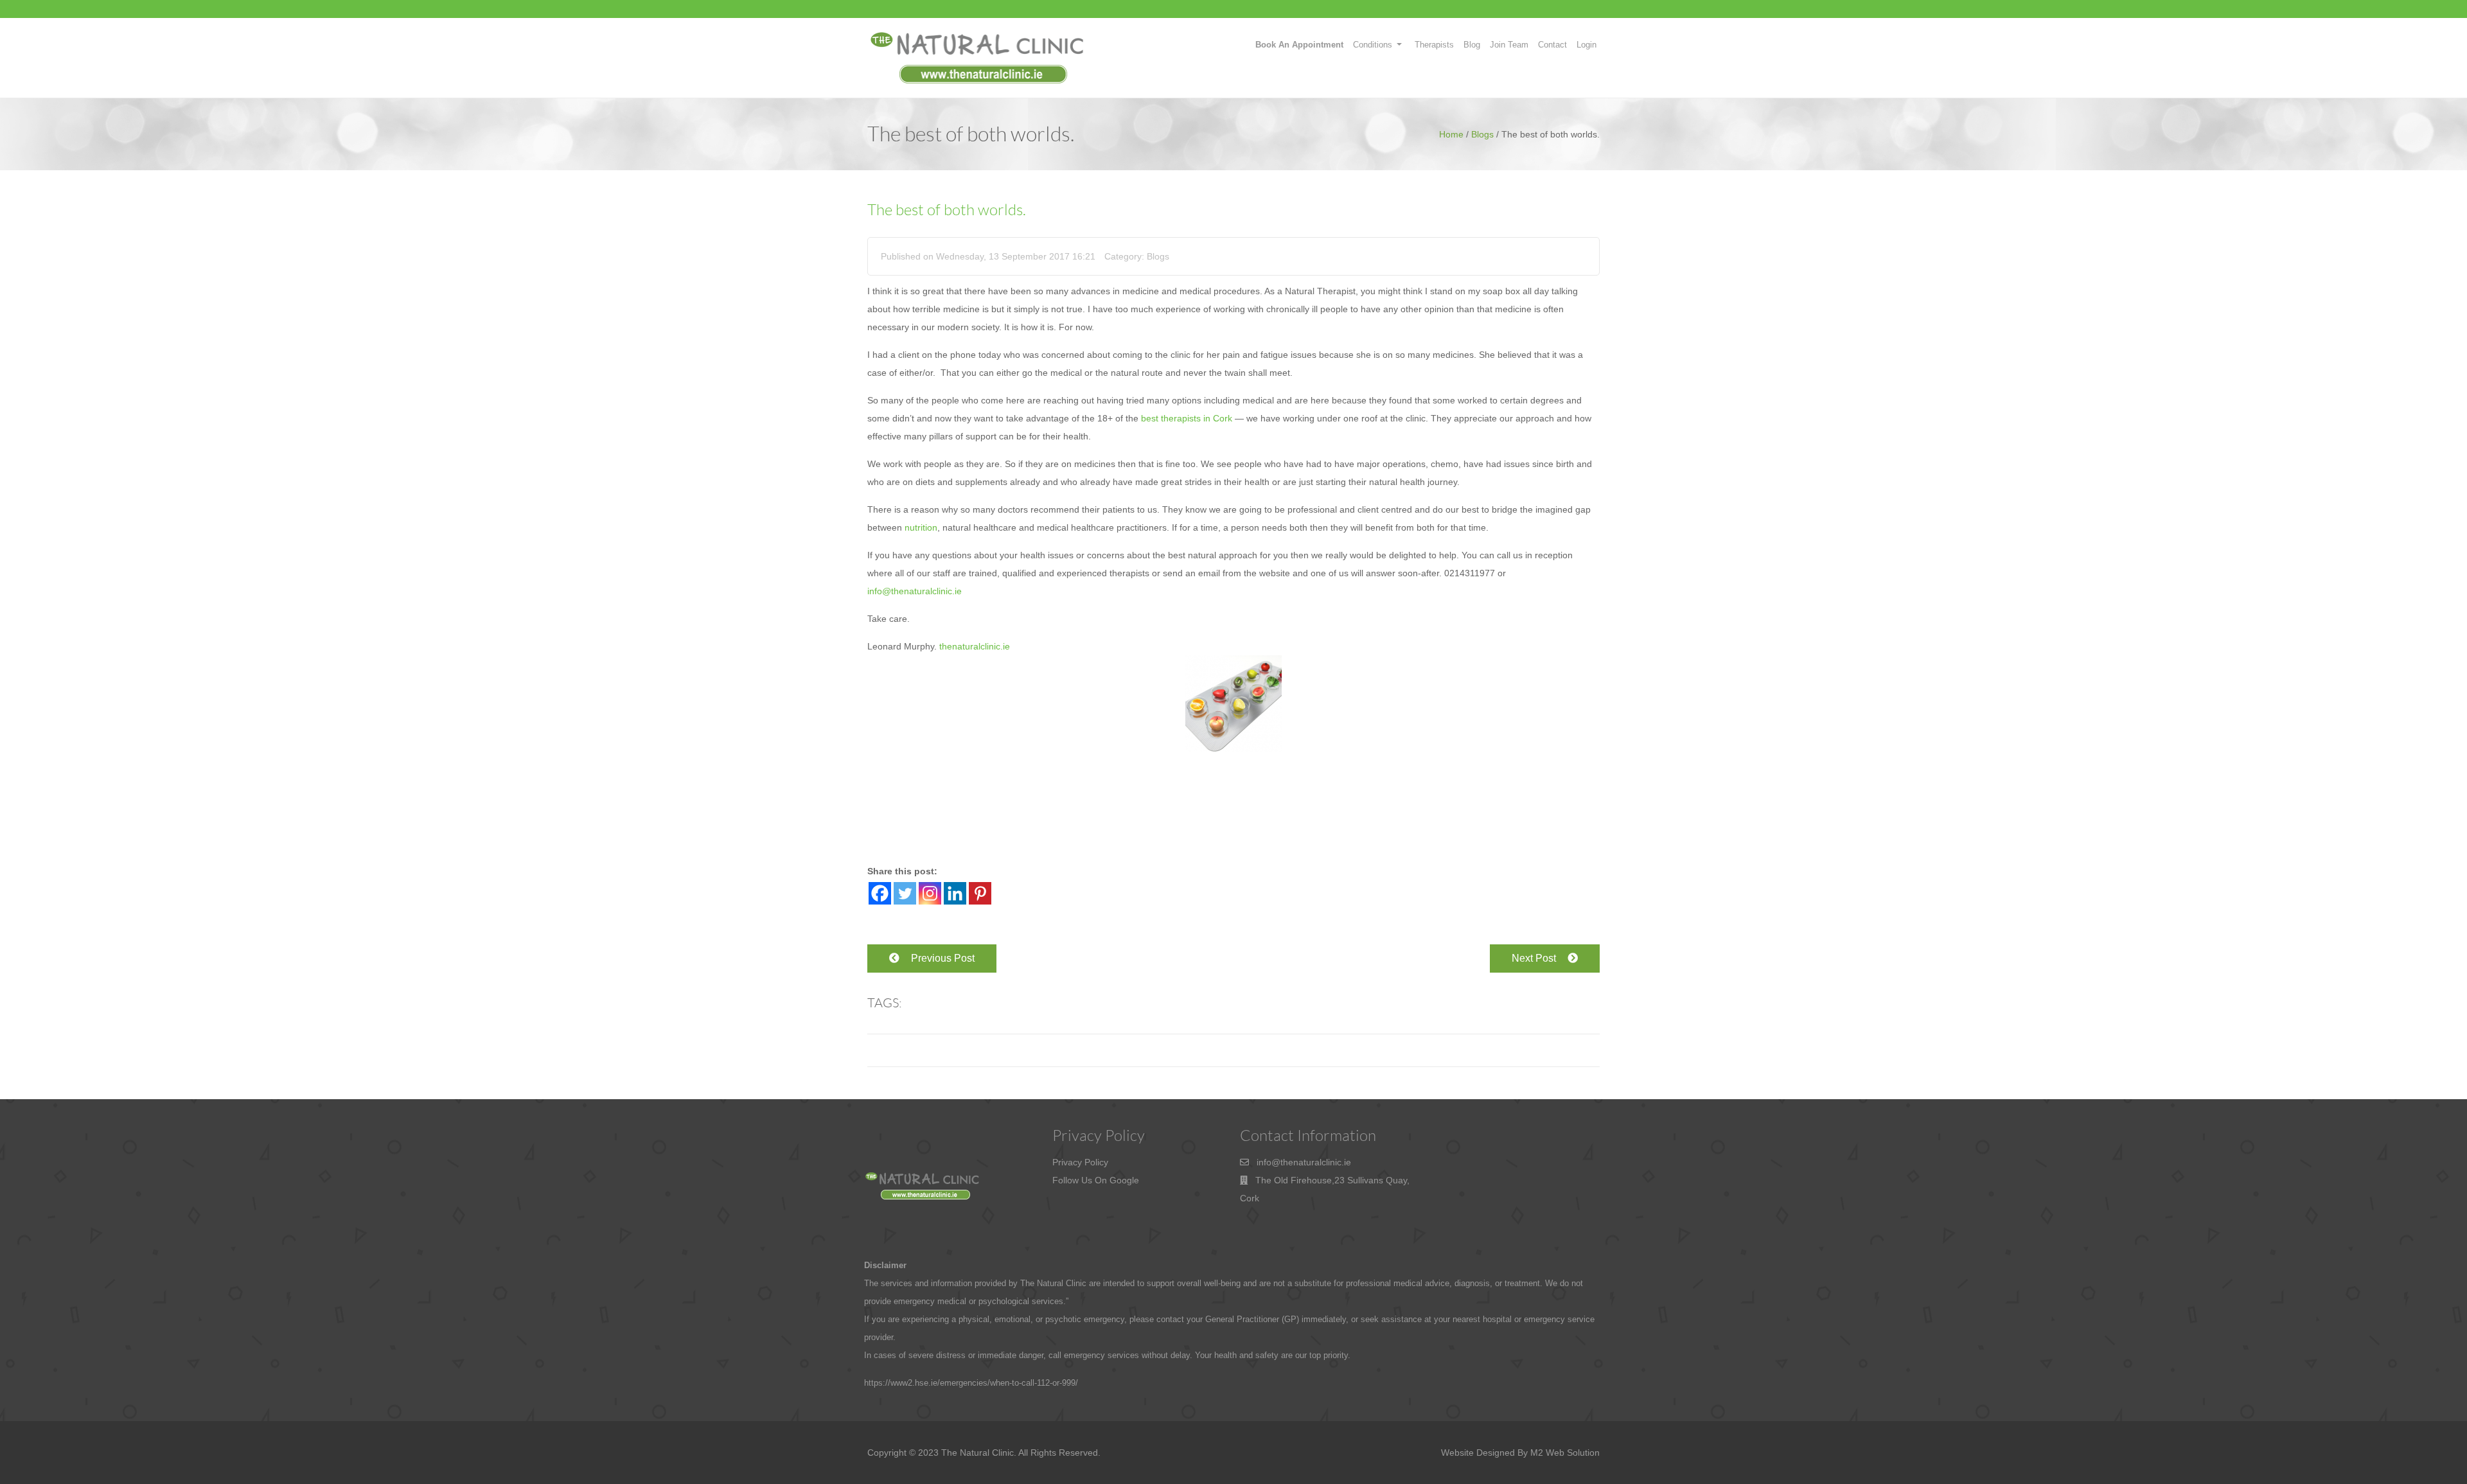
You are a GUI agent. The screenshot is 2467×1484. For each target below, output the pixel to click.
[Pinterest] (980, 893)
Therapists (1434, 45)
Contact (1552, 45)
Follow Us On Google (1096, 1180)
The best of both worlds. (947, 210)
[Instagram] (930, 893)
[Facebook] (880, 893)
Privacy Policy (1080, 1162)
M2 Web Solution (1565, 1453)
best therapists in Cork (1187, 418)
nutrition (921, 527)
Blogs (1482, 134)
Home (1451, 134)
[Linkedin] (955, 893)
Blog (1472, 45)
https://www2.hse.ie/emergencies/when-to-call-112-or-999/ (971, 1383)
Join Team (1509, 45)
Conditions (1373, 45)
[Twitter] (905, 893)
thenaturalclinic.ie (975, 646)
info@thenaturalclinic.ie (915, 591)
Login (1587, 45)
